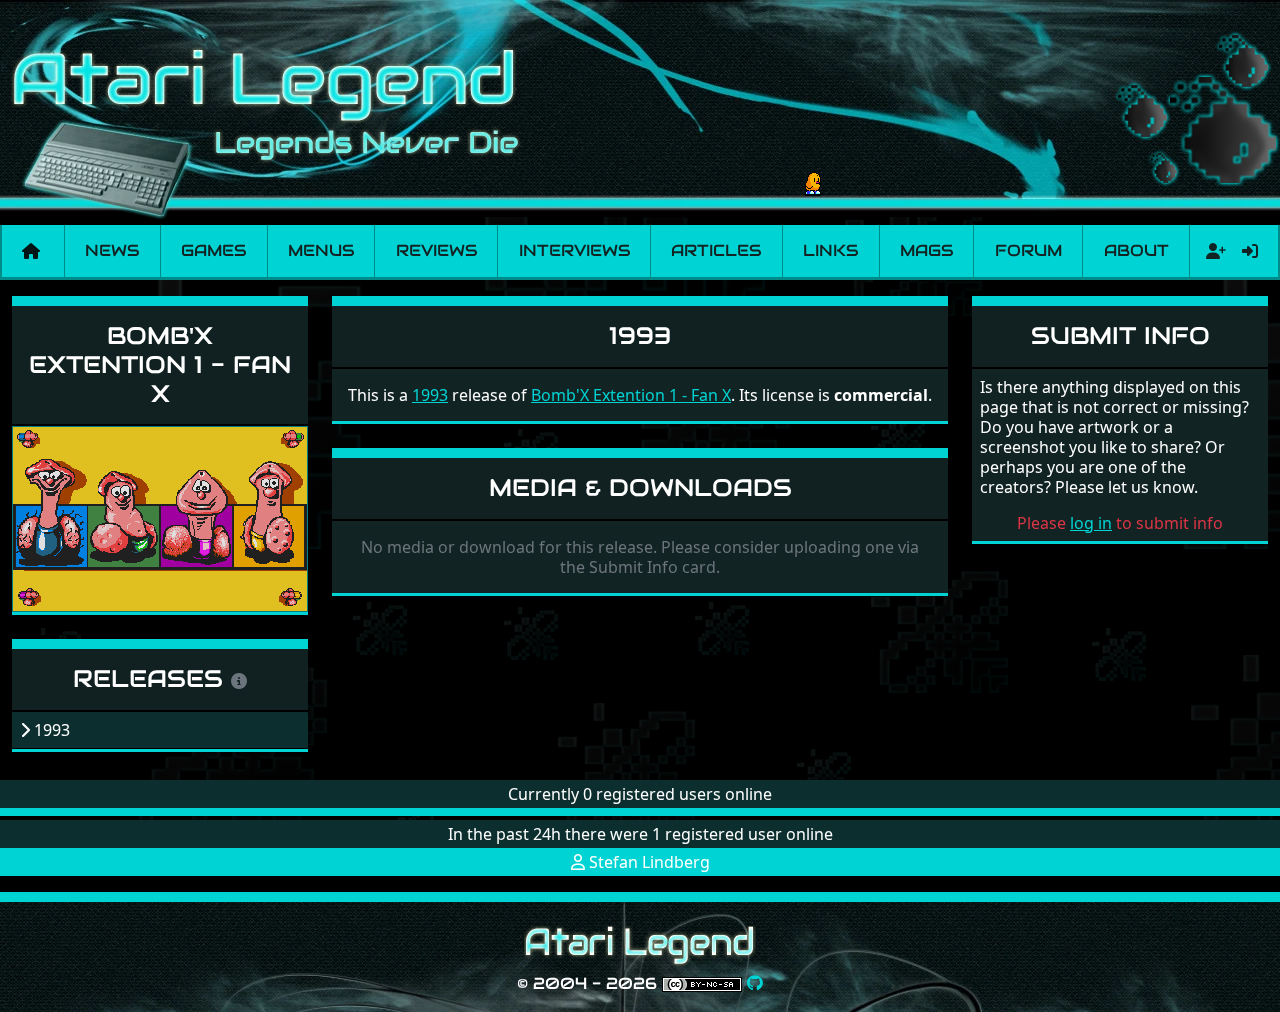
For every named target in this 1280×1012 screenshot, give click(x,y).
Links (830, 250)
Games (213, 250)
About (1136, 250)
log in (1091, 523)
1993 (430, 395)
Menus (321, 250)
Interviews (574, 250)
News (112, 250)
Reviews (436, 250)
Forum (1028, 250)
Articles (716, 250)
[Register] (1212, 251)
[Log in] (1250, 251)
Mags (926, 250)
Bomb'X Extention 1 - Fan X (160, 364)
